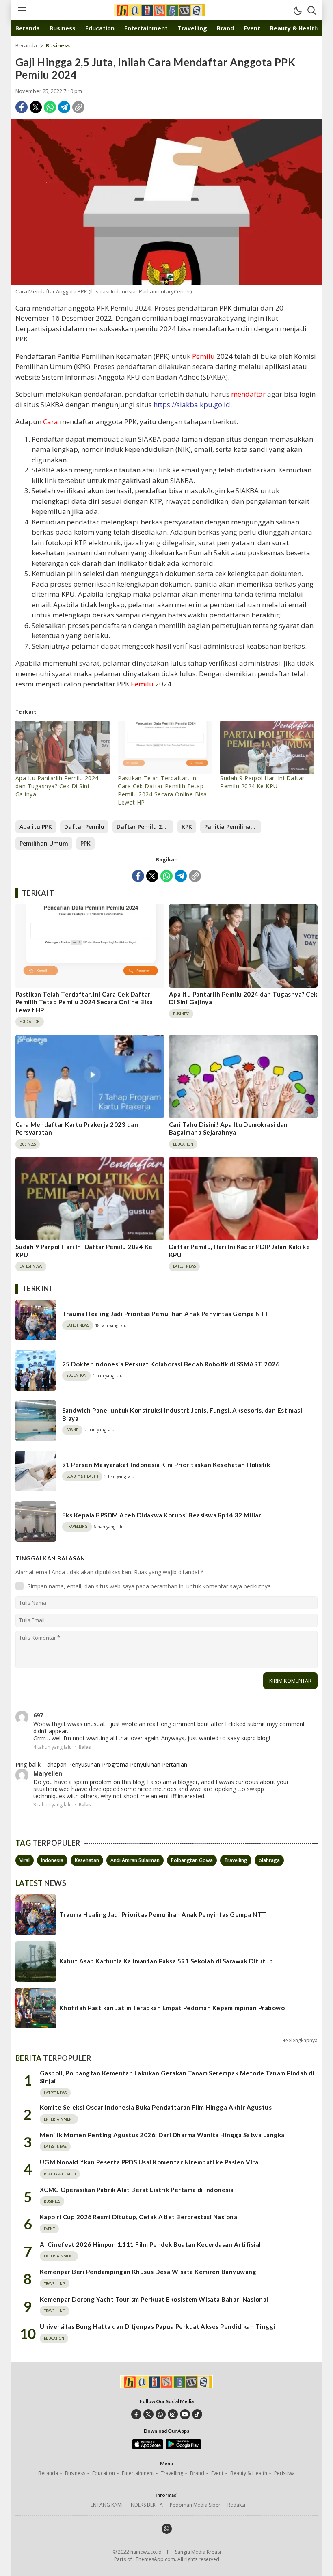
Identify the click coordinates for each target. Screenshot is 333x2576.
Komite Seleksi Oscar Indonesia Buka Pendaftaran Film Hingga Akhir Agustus (156, 2107)
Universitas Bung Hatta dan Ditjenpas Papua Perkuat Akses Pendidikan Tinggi (158, 2326)
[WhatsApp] (50, 107)
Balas (85, 1747)
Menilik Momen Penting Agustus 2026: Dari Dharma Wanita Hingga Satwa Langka (162, 2135)
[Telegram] (64, 107)
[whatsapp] (161, 2414)
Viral (25, 1860)
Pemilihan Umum (44, 843)
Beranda (26, 45)
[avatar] (22, 1717)
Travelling (236, 1860)
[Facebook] (22, 107)
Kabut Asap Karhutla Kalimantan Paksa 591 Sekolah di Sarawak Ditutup (166, 1961)
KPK (187, 827)
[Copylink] (78, 107)
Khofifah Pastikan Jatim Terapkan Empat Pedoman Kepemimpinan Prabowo (172, 2008)
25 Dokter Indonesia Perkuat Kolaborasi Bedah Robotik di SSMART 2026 (171, 1364)
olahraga (269, 1860)
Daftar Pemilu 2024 (144, 827)
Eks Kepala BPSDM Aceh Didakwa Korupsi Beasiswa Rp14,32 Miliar (162, 1515)
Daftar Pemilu (84, 827)
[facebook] (136, 2414)
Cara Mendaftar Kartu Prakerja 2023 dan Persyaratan (77, 1128)
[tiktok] (197, 2414)
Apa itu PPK (36, 827)
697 (38, 1715)
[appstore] (148, 2447)
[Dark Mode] (297, 10)
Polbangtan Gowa (192, 1860)
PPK (85, 843)
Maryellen (48, 1773)
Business (58, 45)
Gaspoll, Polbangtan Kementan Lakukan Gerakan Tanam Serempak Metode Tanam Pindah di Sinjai (177, 2077)
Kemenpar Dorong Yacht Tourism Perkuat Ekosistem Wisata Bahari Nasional (154, 2299)
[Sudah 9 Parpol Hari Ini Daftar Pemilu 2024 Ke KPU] (267, 748)
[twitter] (148, 2414)
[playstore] (183, 2447)
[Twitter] (36, 107)
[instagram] (173, 2414)
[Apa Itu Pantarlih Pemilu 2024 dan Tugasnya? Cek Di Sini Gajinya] (63, 748)
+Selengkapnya (300, 2040)
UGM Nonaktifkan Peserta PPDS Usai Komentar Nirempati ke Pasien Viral (150, 2162)
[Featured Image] (166, 202)
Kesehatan (87, 1860)
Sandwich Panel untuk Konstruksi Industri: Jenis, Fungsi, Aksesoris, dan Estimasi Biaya (182, 1414)
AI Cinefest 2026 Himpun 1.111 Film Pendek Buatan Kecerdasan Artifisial (150, 2244)
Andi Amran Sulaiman (135, 1860)
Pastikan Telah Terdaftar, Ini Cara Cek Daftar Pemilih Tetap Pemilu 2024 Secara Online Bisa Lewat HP (162, 790)
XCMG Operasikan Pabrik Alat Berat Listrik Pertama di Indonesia (137, 2190)
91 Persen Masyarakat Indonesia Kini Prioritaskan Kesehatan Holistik (166, 1465)
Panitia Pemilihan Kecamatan (233, 827)
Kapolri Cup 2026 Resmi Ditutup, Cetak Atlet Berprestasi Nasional (139, 2217)
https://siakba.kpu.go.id (192, 405)
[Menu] (22, 10)
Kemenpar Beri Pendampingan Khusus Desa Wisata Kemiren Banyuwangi (149, 2272)
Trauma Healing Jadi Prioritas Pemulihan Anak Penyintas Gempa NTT (166, 1314)
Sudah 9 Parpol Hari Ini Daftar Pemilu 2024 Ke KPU (262, 782)
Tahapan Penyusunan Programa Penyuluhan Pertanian (115, 1764)
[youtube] (185, 2414)
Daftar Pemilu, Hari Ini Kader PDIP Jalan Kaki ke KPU (239, 1251)
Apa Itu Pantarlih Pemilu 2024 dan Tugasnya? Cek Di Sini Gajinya (57, 786)
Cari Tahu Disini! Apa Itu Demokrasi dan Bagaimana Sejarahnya (228, 1128)
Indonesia (52, 1860)
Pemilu (203, 356)
